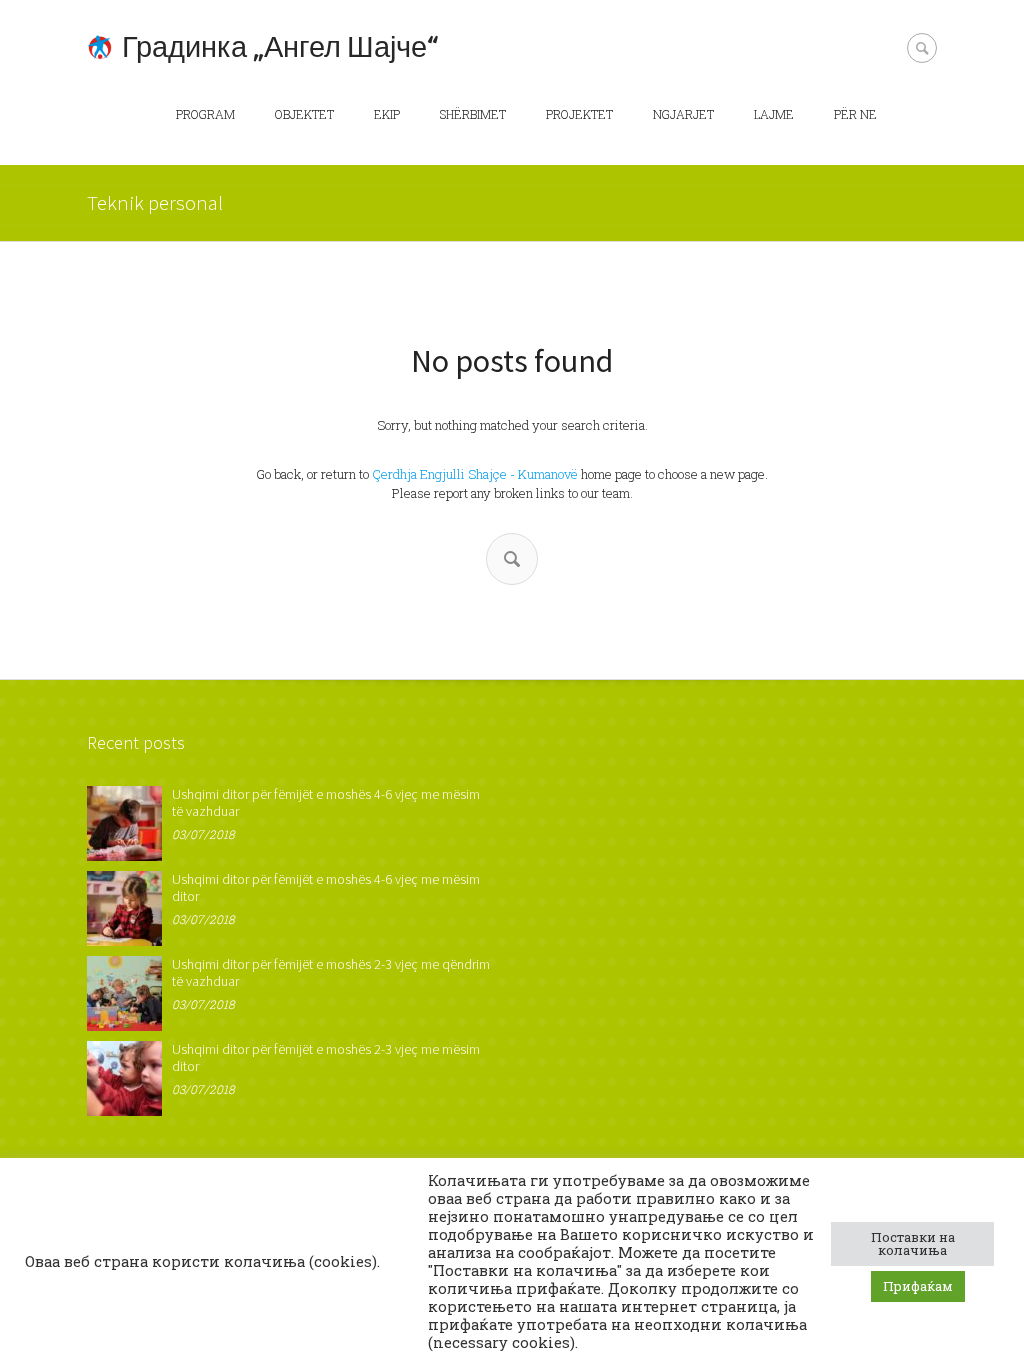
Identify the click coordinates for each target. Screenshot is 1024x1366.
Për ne (855, 114)
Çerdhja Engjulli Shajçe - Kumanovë (475, 474)
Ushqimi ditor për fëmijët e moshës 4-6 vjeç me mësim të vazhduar (326, 802)
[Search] (512, 559)
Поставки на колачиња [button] (913, 1243)
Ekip (387, 114)
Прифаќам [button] (918, 1286)
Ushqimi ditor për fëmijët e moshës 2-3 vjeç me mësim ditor (326, 1057)
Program (205, 114)
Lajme (774, 114)
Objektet (304, 114)
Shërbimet (473, 114)
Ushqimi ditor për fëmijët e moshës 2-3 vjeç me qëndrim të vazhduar (331, 972)
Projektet (579, 114)
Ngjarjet (683, 114)
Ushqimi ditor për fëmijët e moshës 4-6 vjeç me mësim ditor (326, 887)
